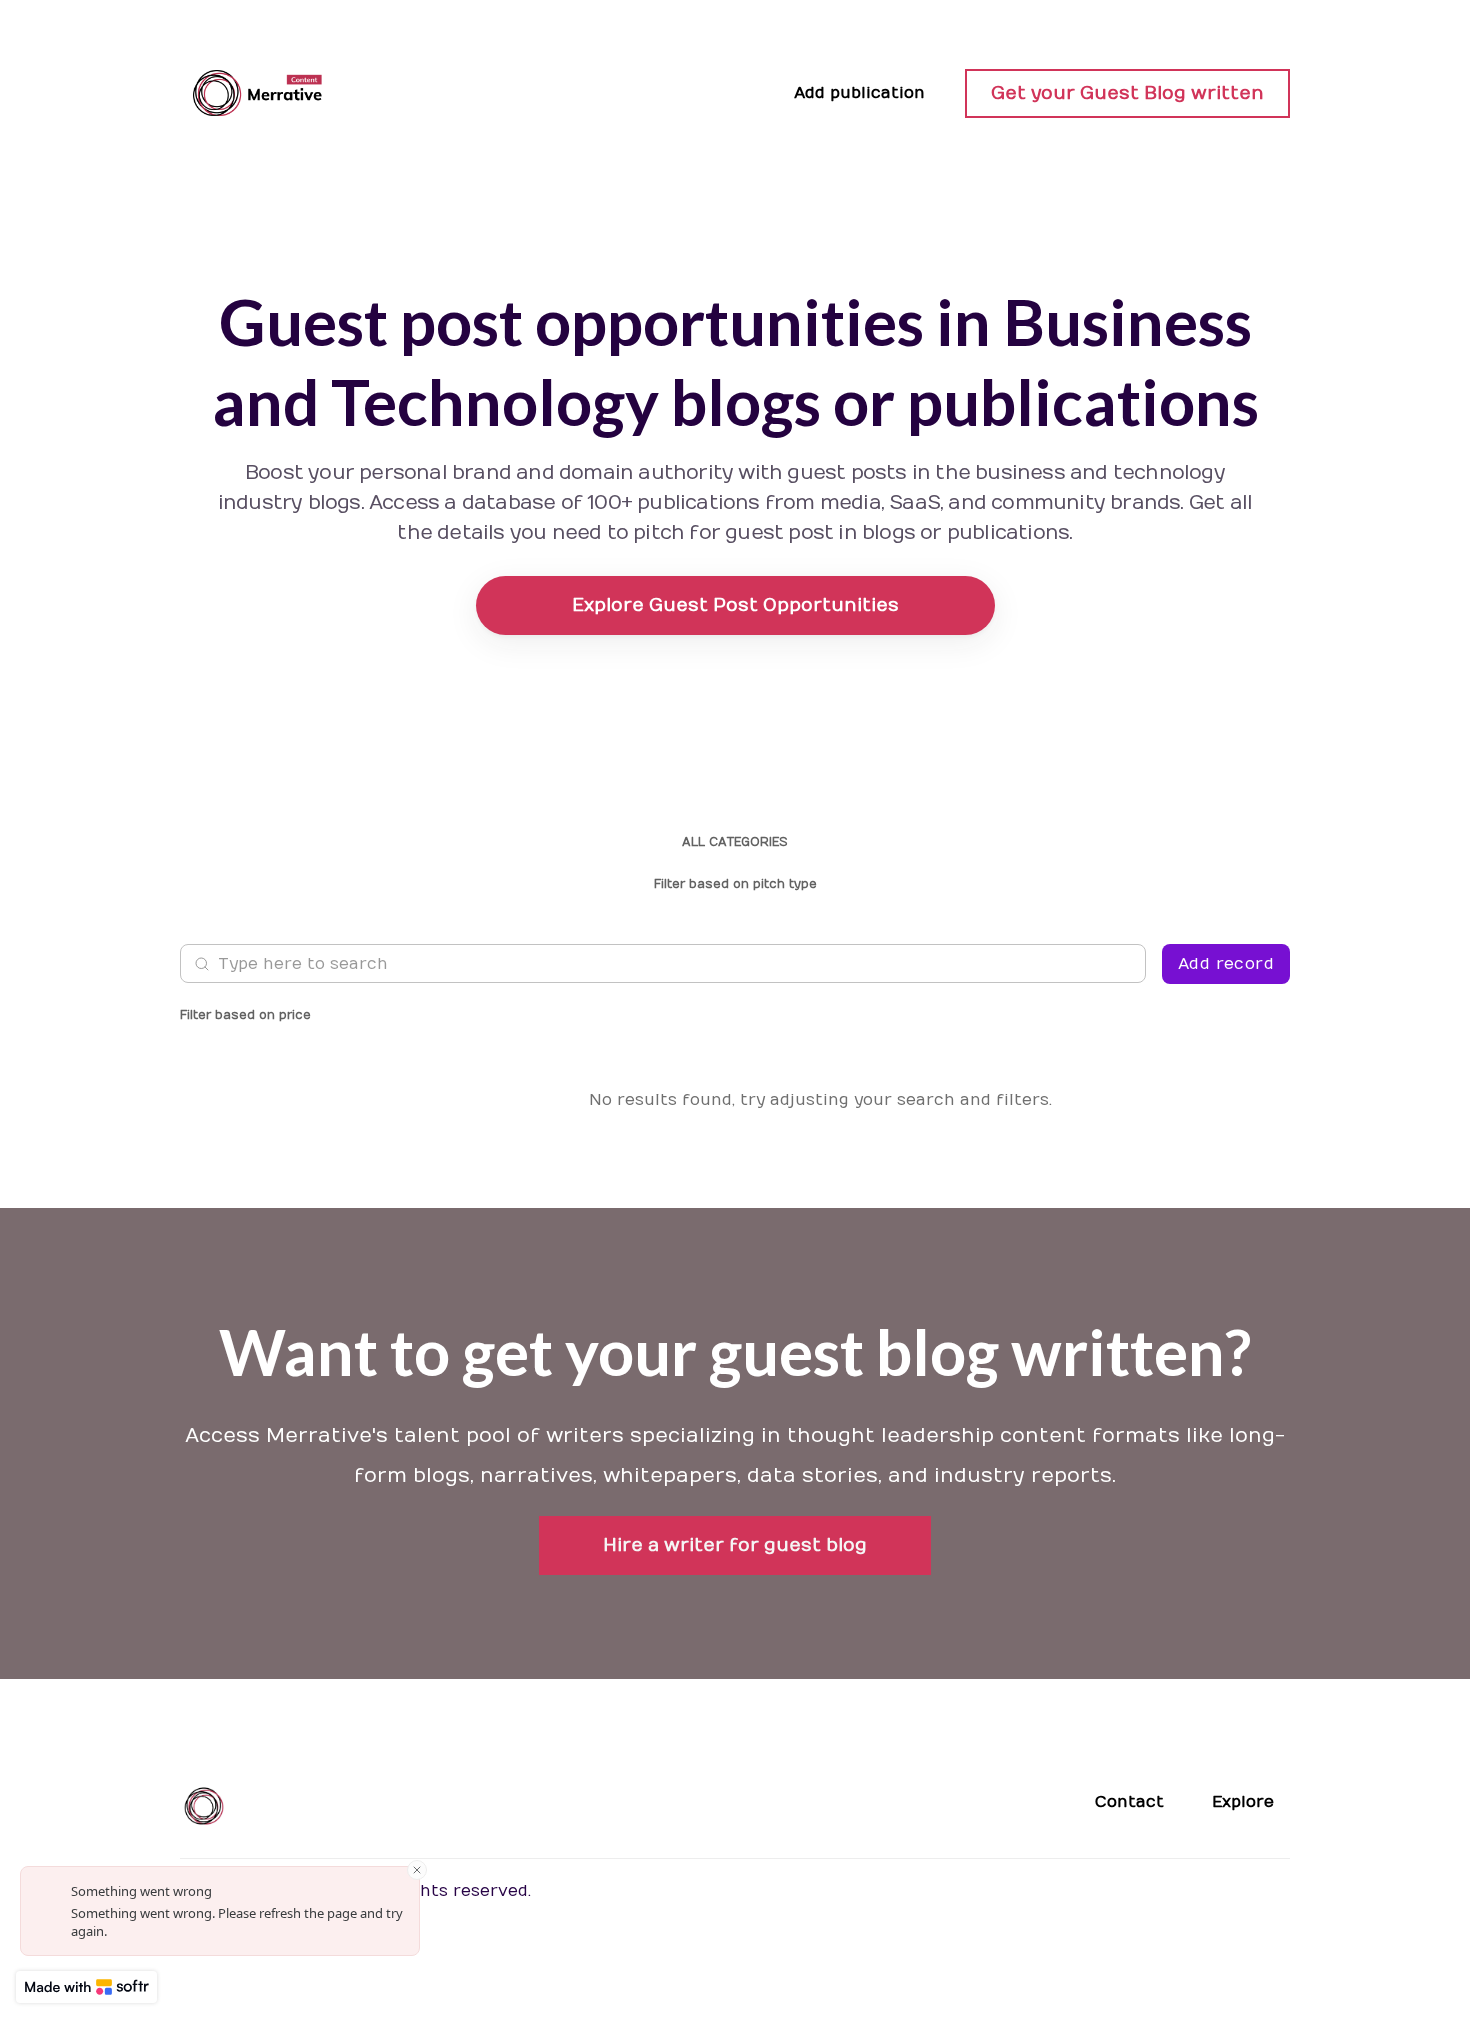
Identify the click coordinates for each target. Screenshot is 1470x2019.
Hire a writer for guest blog (735, 1545)
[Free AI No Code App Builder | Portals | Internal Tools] (86, 1987)
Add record (1226, 964)
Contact (1129, 1802)
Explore (1243, 1802)
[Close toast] (417, 1870)
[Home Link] (260, 93)
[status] (220, 1911)
